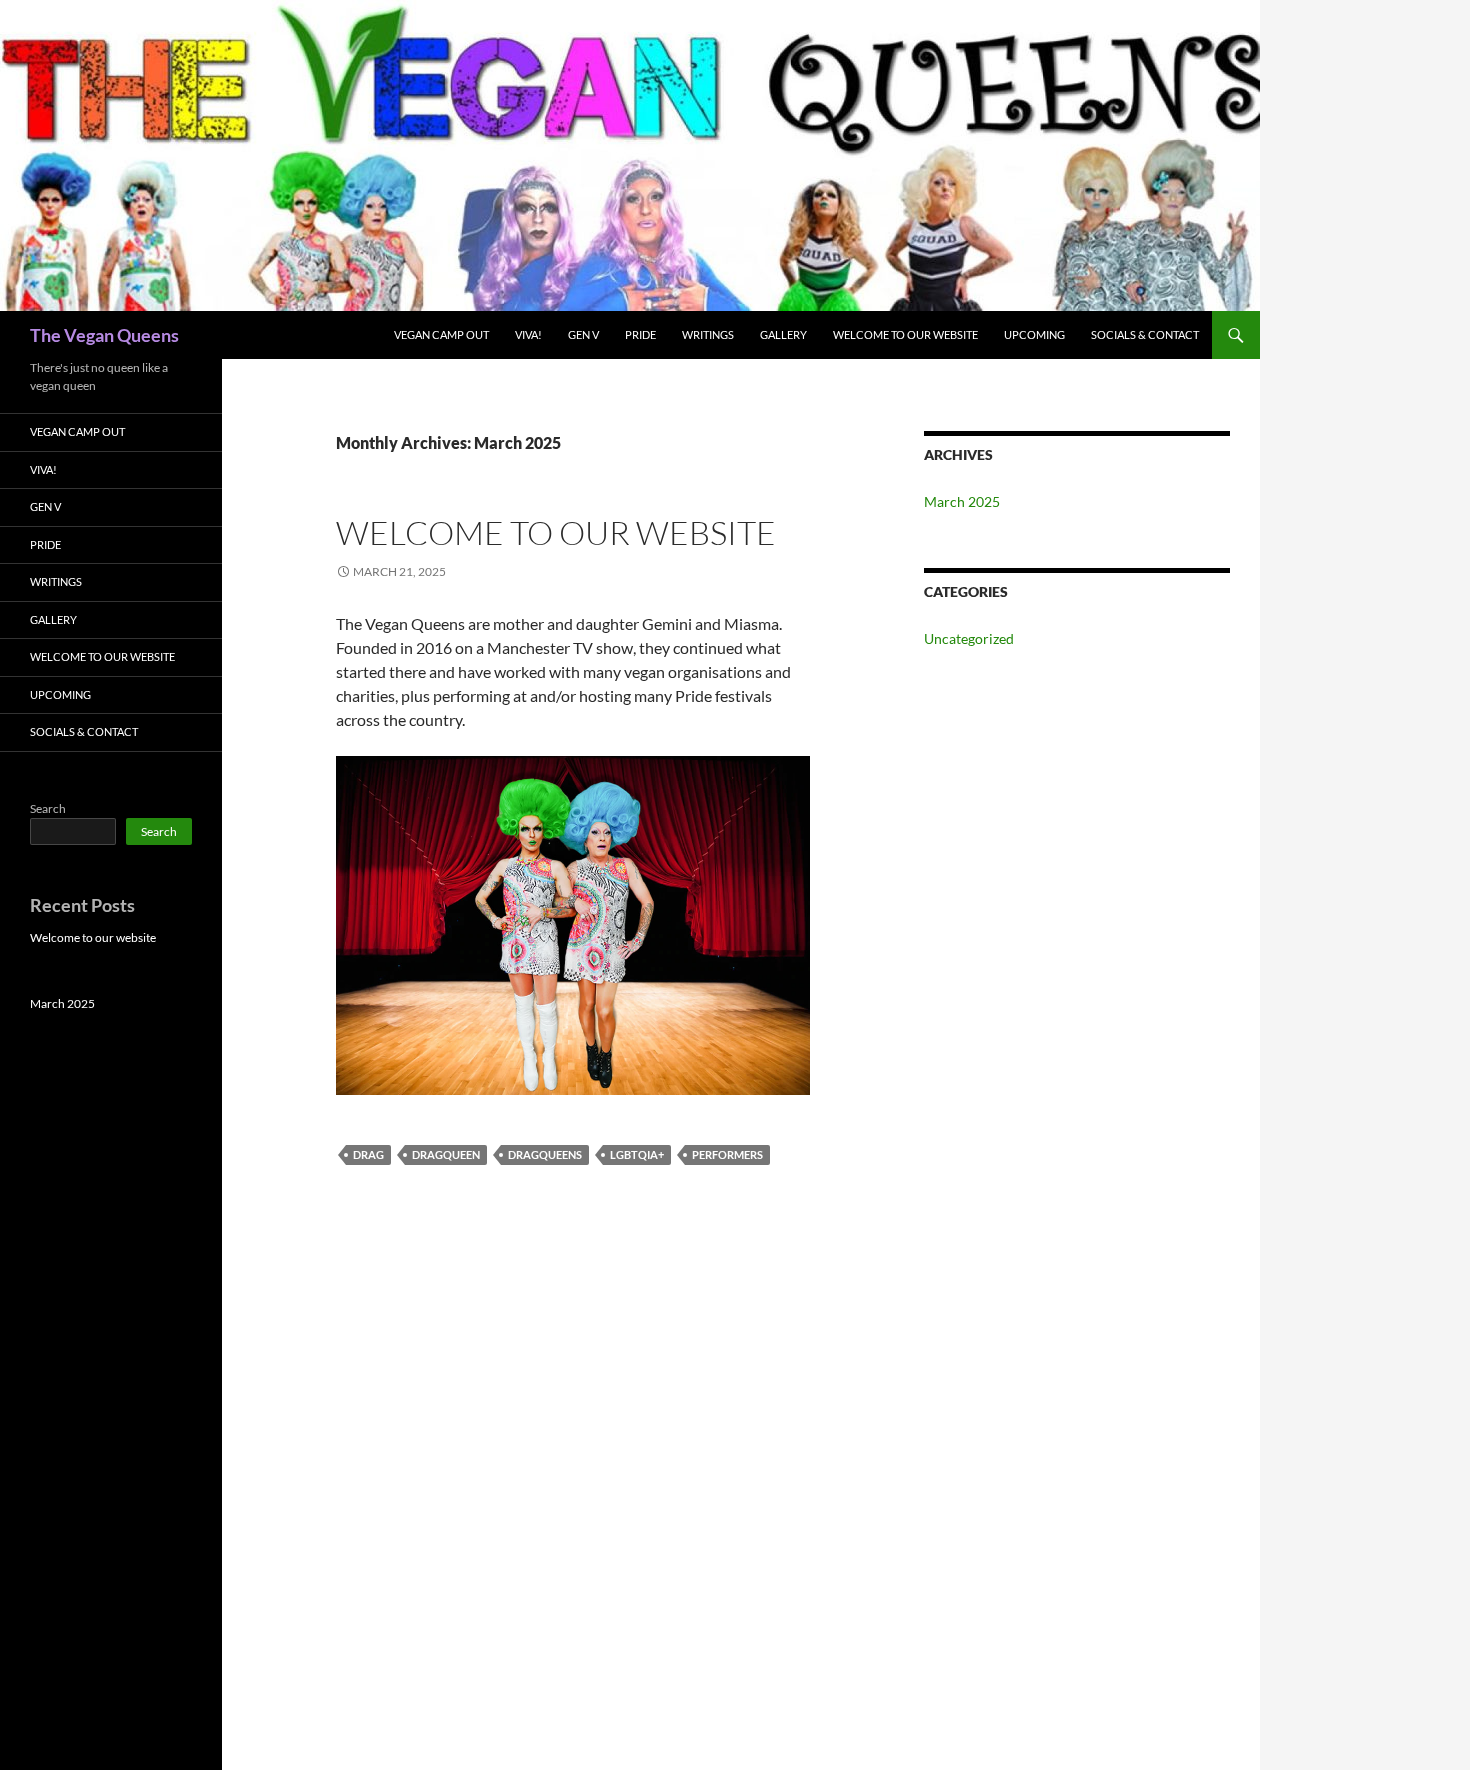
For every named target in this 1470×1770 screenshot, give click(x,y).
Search (48, 808)
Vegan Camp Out (441, 334)
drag (368, 1154)
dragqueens (545, 1154)
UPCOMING (1034, 334)
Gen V (583, 334)
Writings (708, 334)
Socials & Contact (1145, 334)
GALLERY (783, 334)
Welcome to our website (905, 334)
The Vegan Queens (104, 335)
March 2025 (962, 501)
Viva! (528, 334)
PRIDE (640, 334)
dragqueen (446, 1154)
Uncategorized (969, 638)
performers (727, 1154)
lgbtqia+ (637, 1154)
